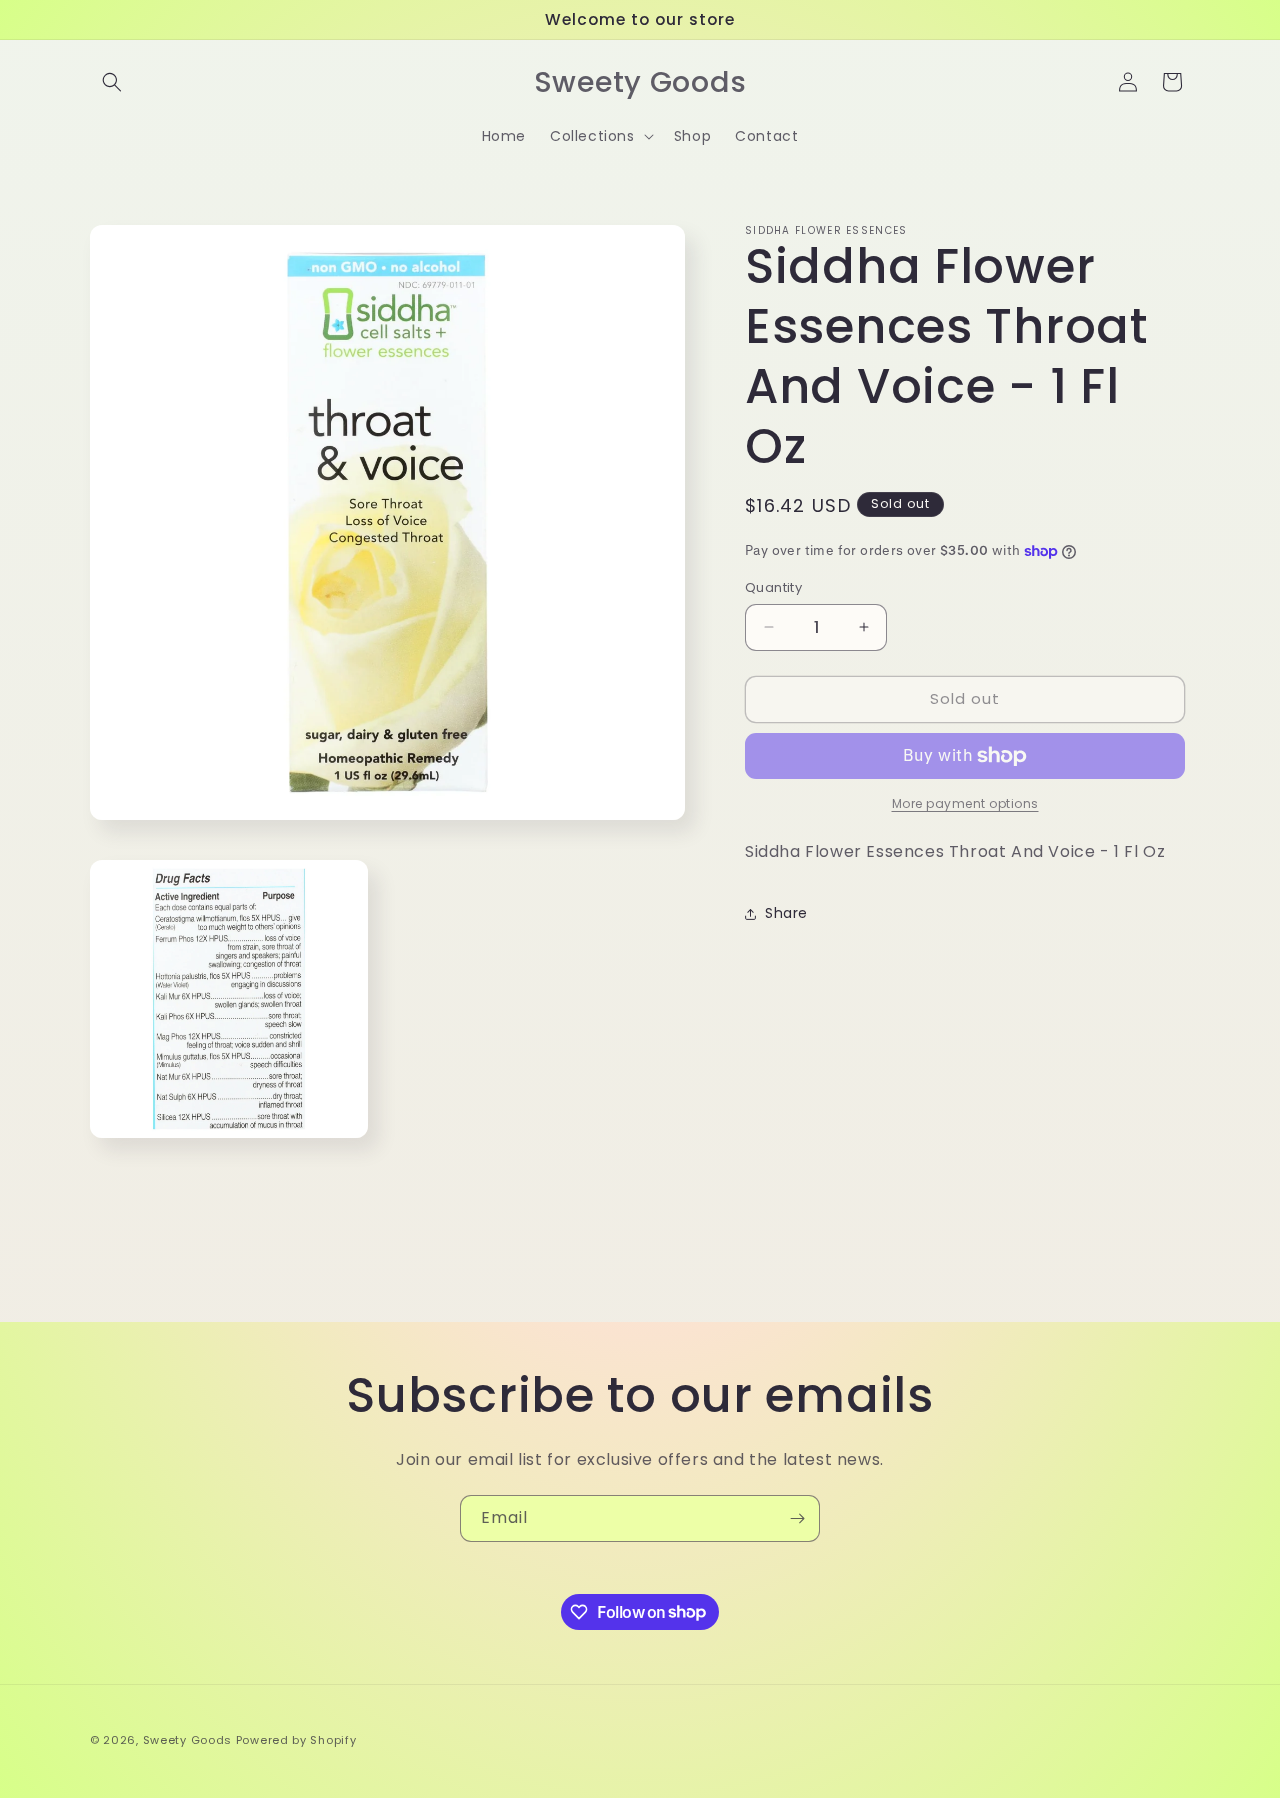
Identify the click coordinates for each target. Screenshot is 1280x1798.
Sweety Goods (187, 1740)
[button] (112, 82)
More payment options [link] (965, 803)
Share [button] (786, 913)
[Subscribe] (797, 1518)
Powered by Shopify (296, 1740)
